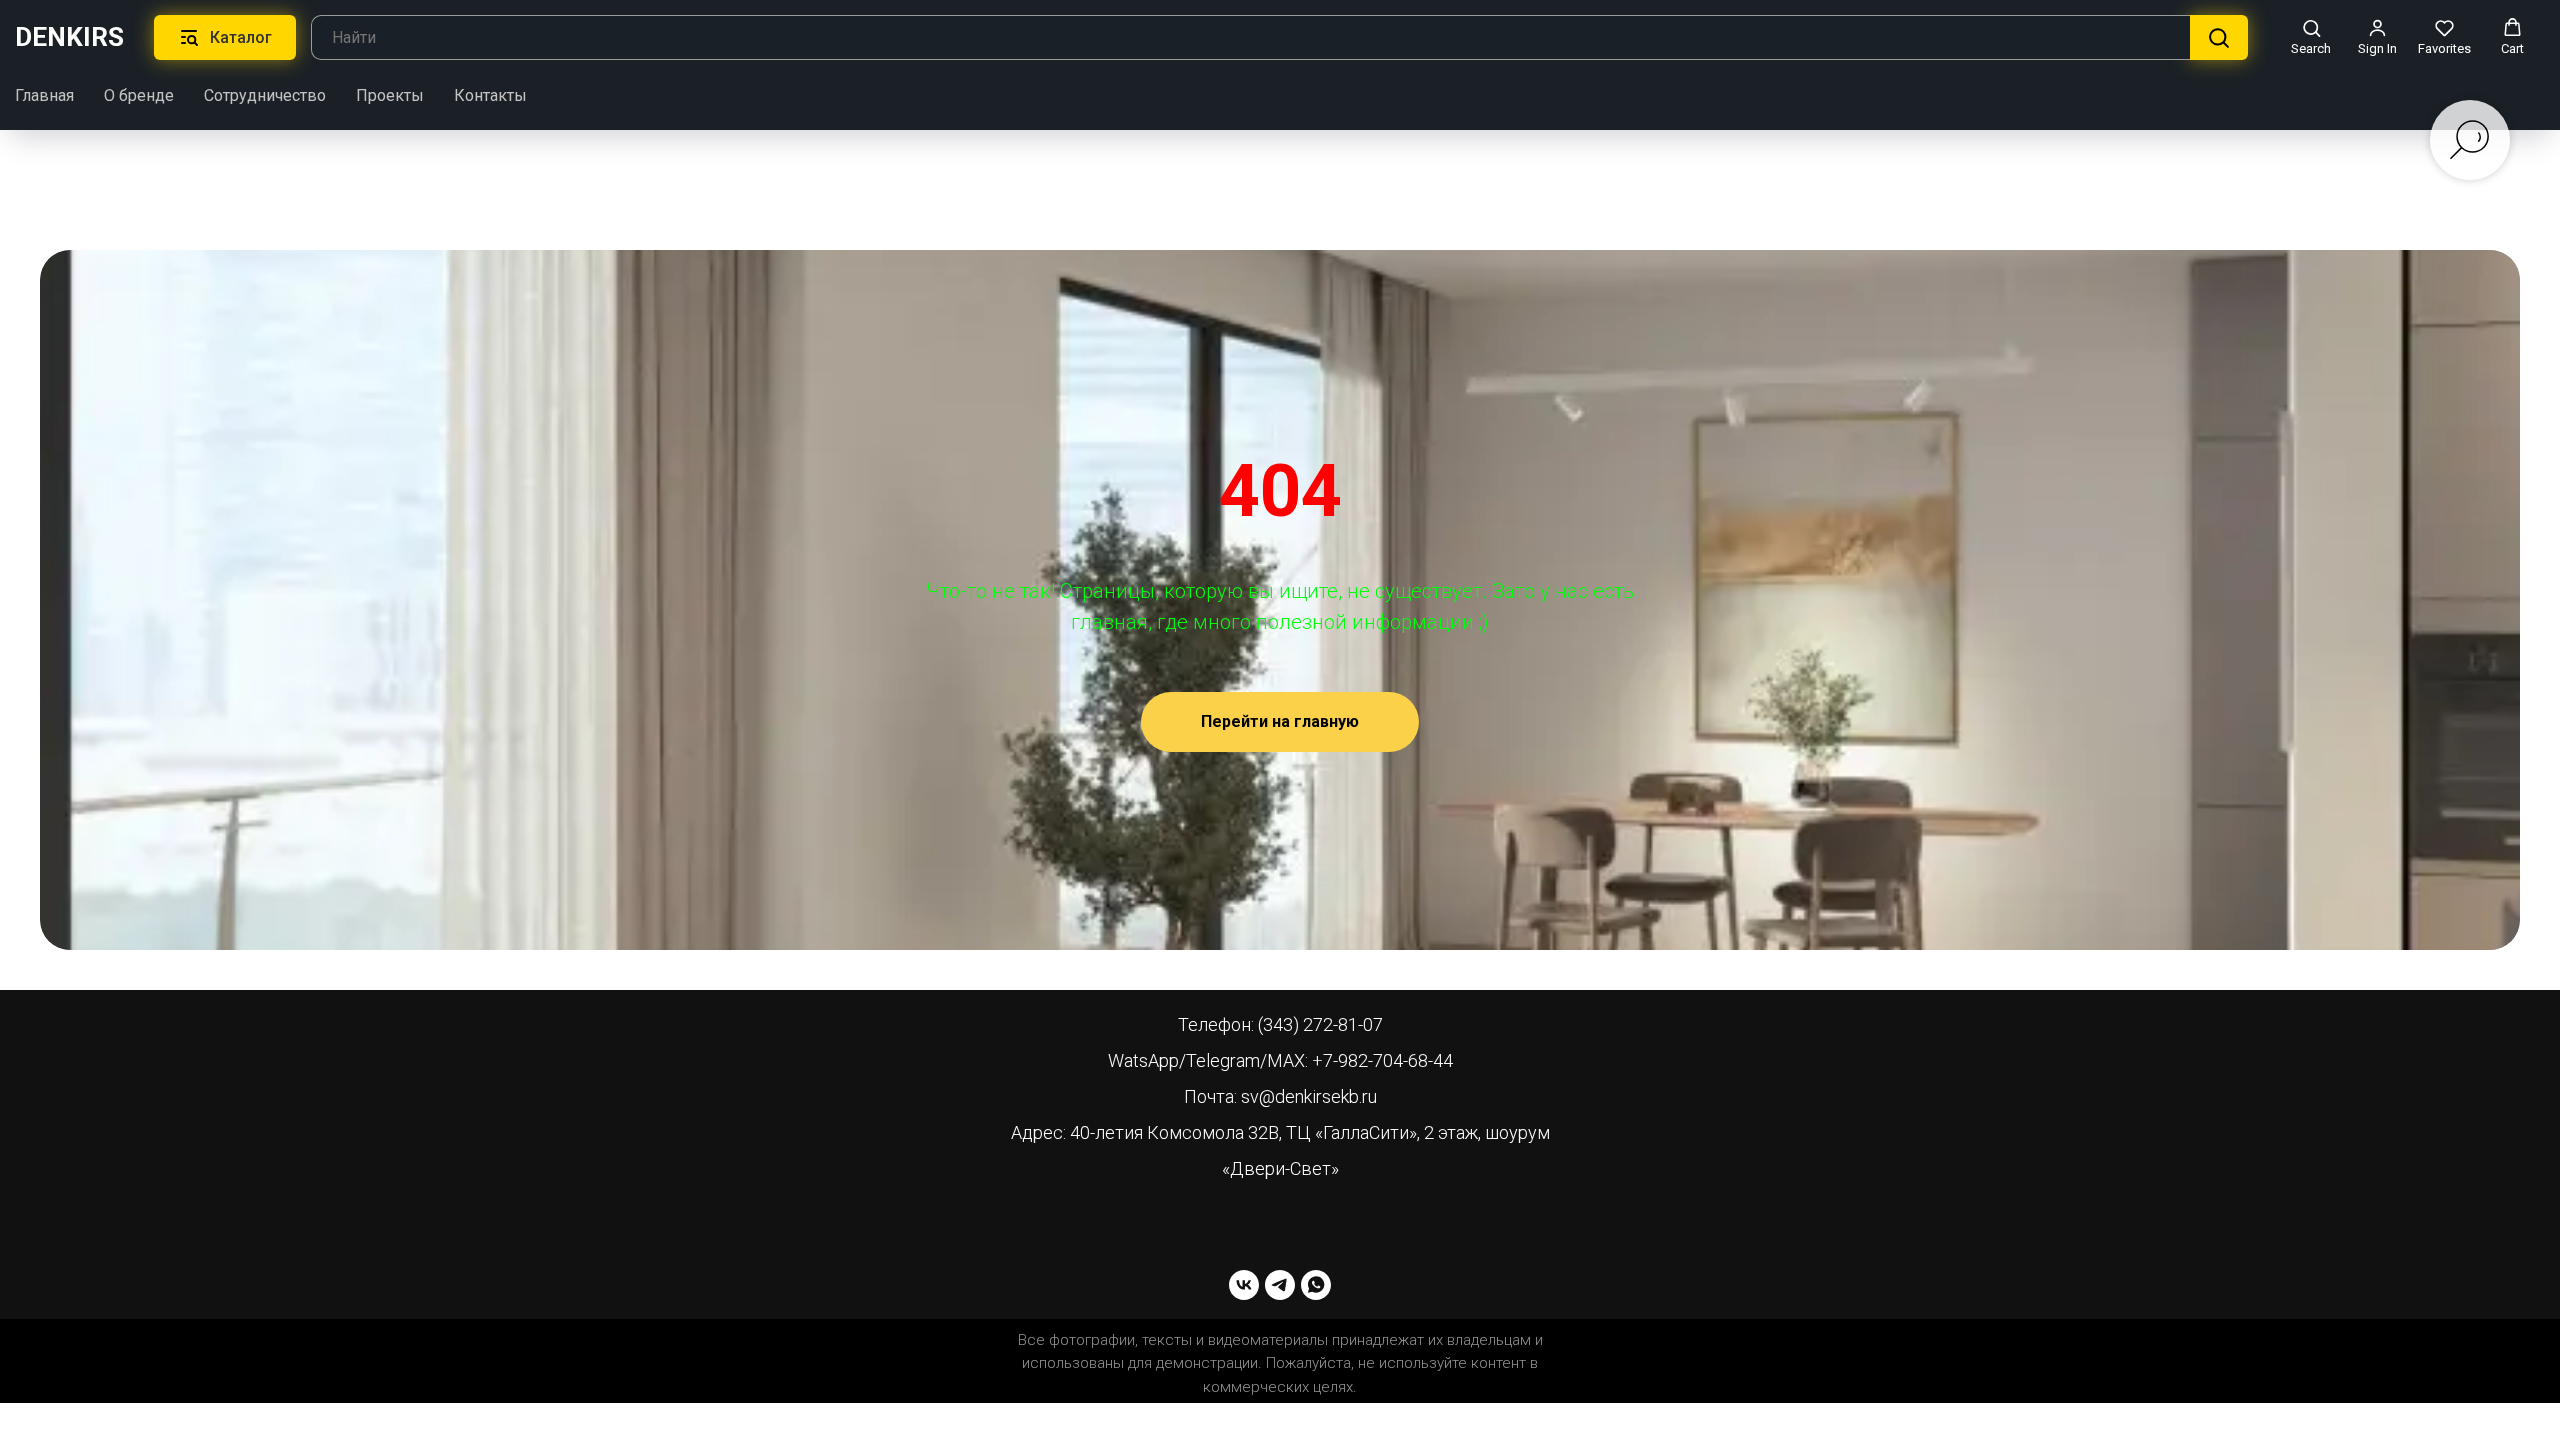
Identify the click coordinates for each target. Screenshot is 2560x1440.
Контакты (490, 95)
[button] (2311, 37)
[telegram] (1280, 1285)
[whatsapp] (1316, 1285)
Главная (44, 95)
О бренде (139, 95)
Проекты (390, 95)
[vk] (1244, 1285)
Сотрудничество (265, 95)
